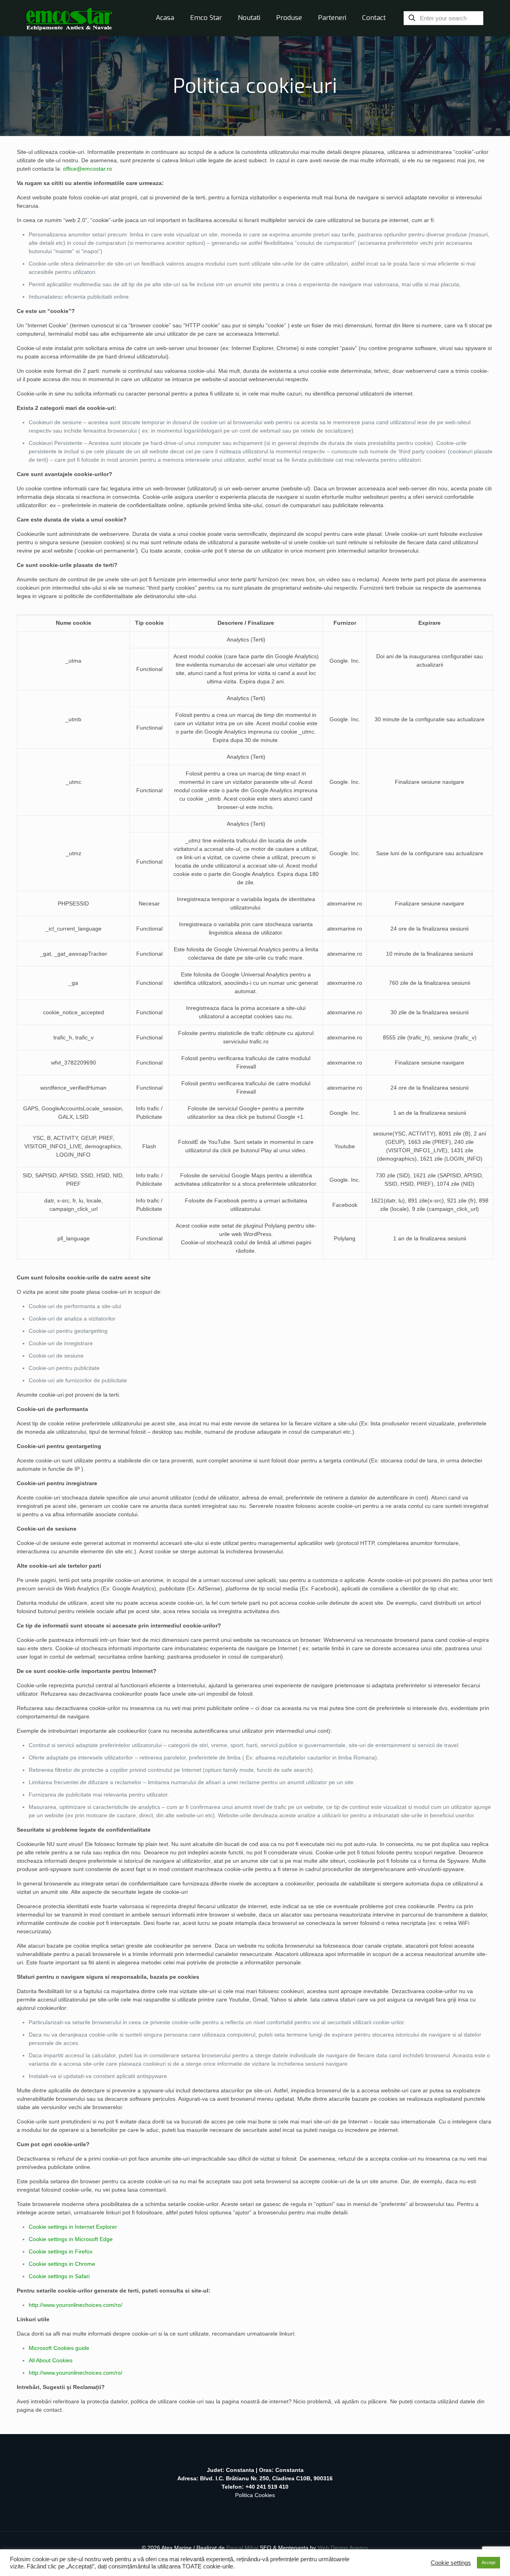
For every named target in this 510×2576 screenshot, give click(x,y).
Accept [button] (488, 2562)
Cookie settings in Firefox (61, 2251)
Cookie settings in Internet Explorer (73, 2227)
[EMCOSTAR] (69, 18)
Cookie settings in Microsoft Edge (71, 2239)
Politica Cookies (255, 2495)
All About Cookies (51, 2360)
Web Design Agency (343, 2548)
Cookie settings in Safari (59, 2276)
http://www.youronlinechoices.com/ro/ (76, 2305)
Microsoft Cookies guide (59, 2348)
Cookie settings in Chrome (62, 2264)
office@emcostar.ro (87, 169)
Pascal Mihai (243, 2548)
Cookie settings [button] (451, 2563)
